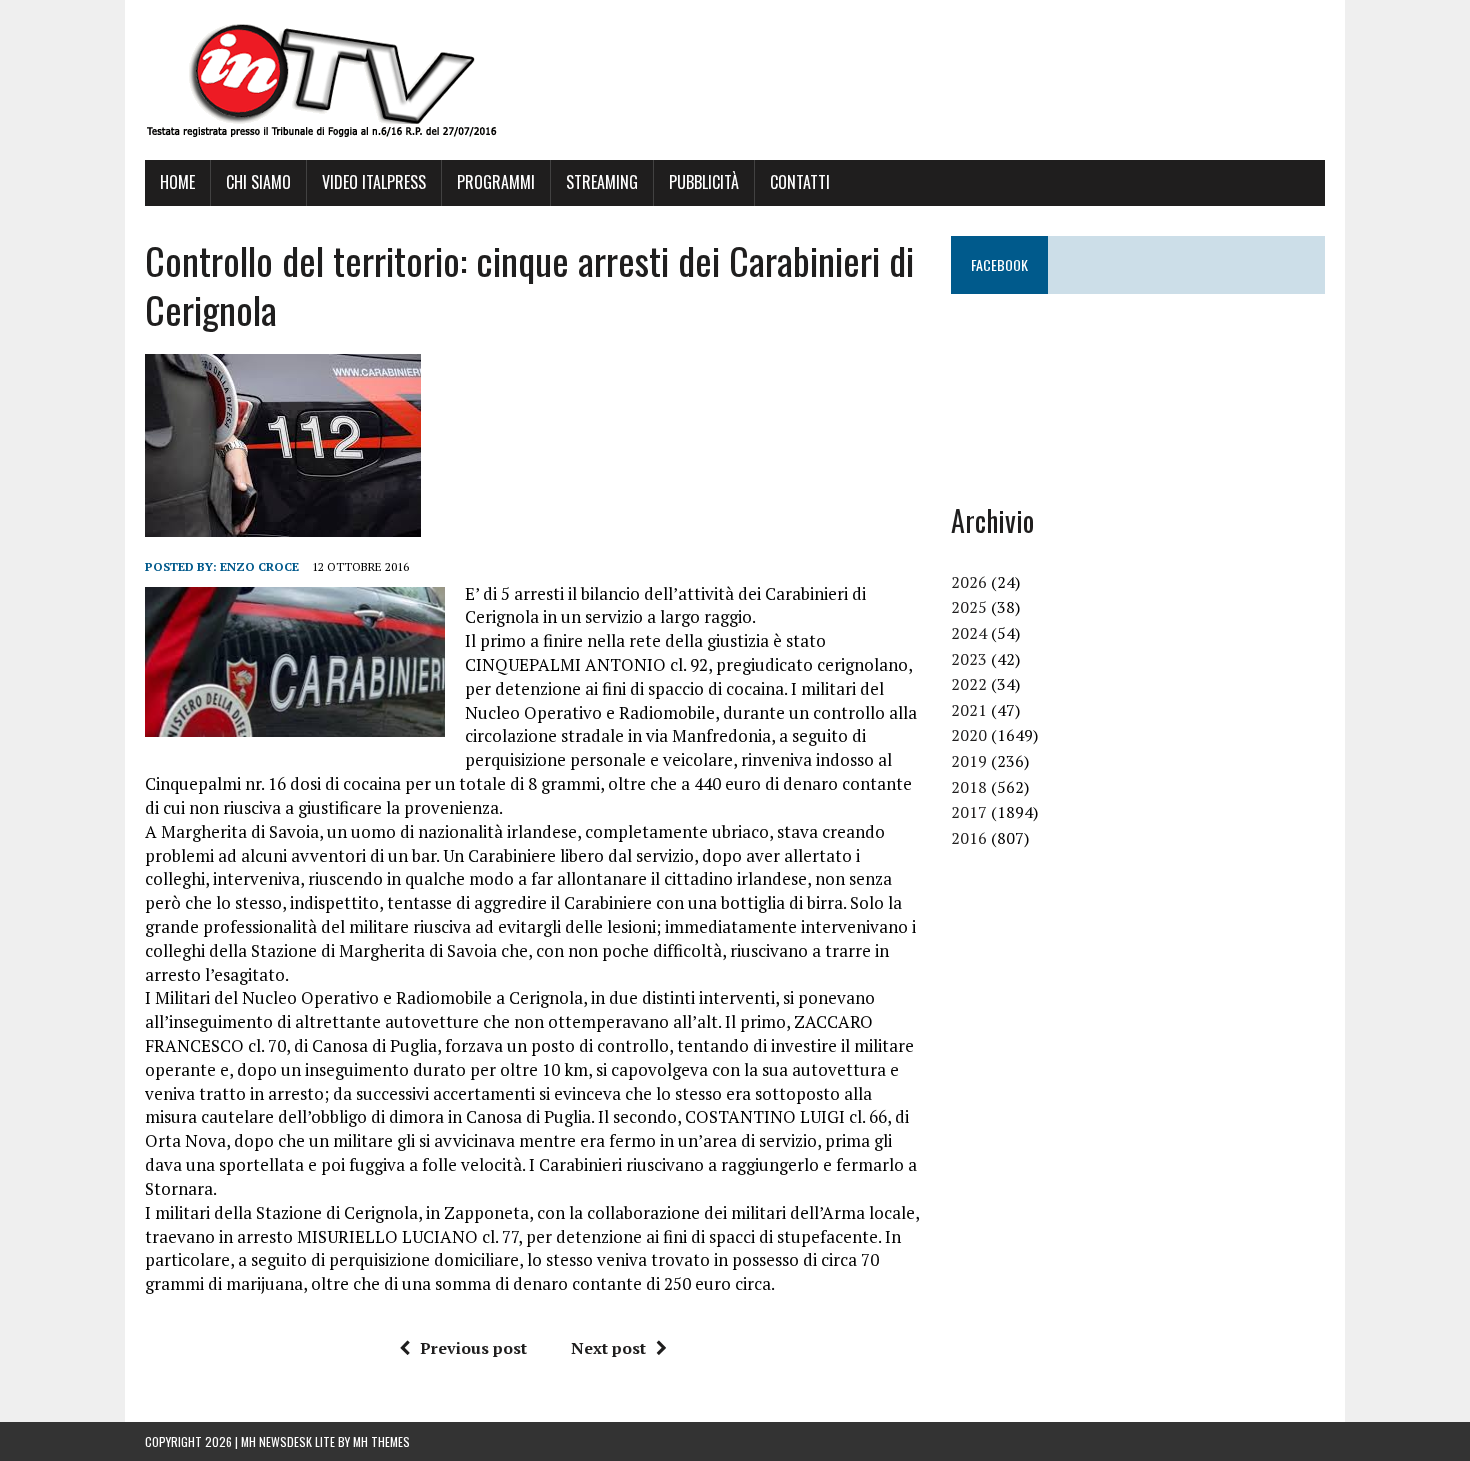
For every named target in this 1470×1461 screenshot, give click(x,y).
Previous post (473, 1348)
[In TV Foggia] (735, 80)
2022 (969, 684)
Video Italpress (374, 182)
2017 (969, 812)
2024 (969, 633)
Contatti (800, 182)
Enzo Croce (259, 566)
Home (177, 182)
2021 (969, 710)
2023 (969, 659)
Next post (608, 1348)
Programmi (496, 182)
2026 (969, 582)
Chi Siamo (258, 182)
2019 (969, 761)
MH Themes (381, 1441)
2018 (969, 787)
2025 (969, 607)
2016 (969, 838)
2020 (969, 735)
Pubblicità (704, 182)
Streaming (602, 182)
